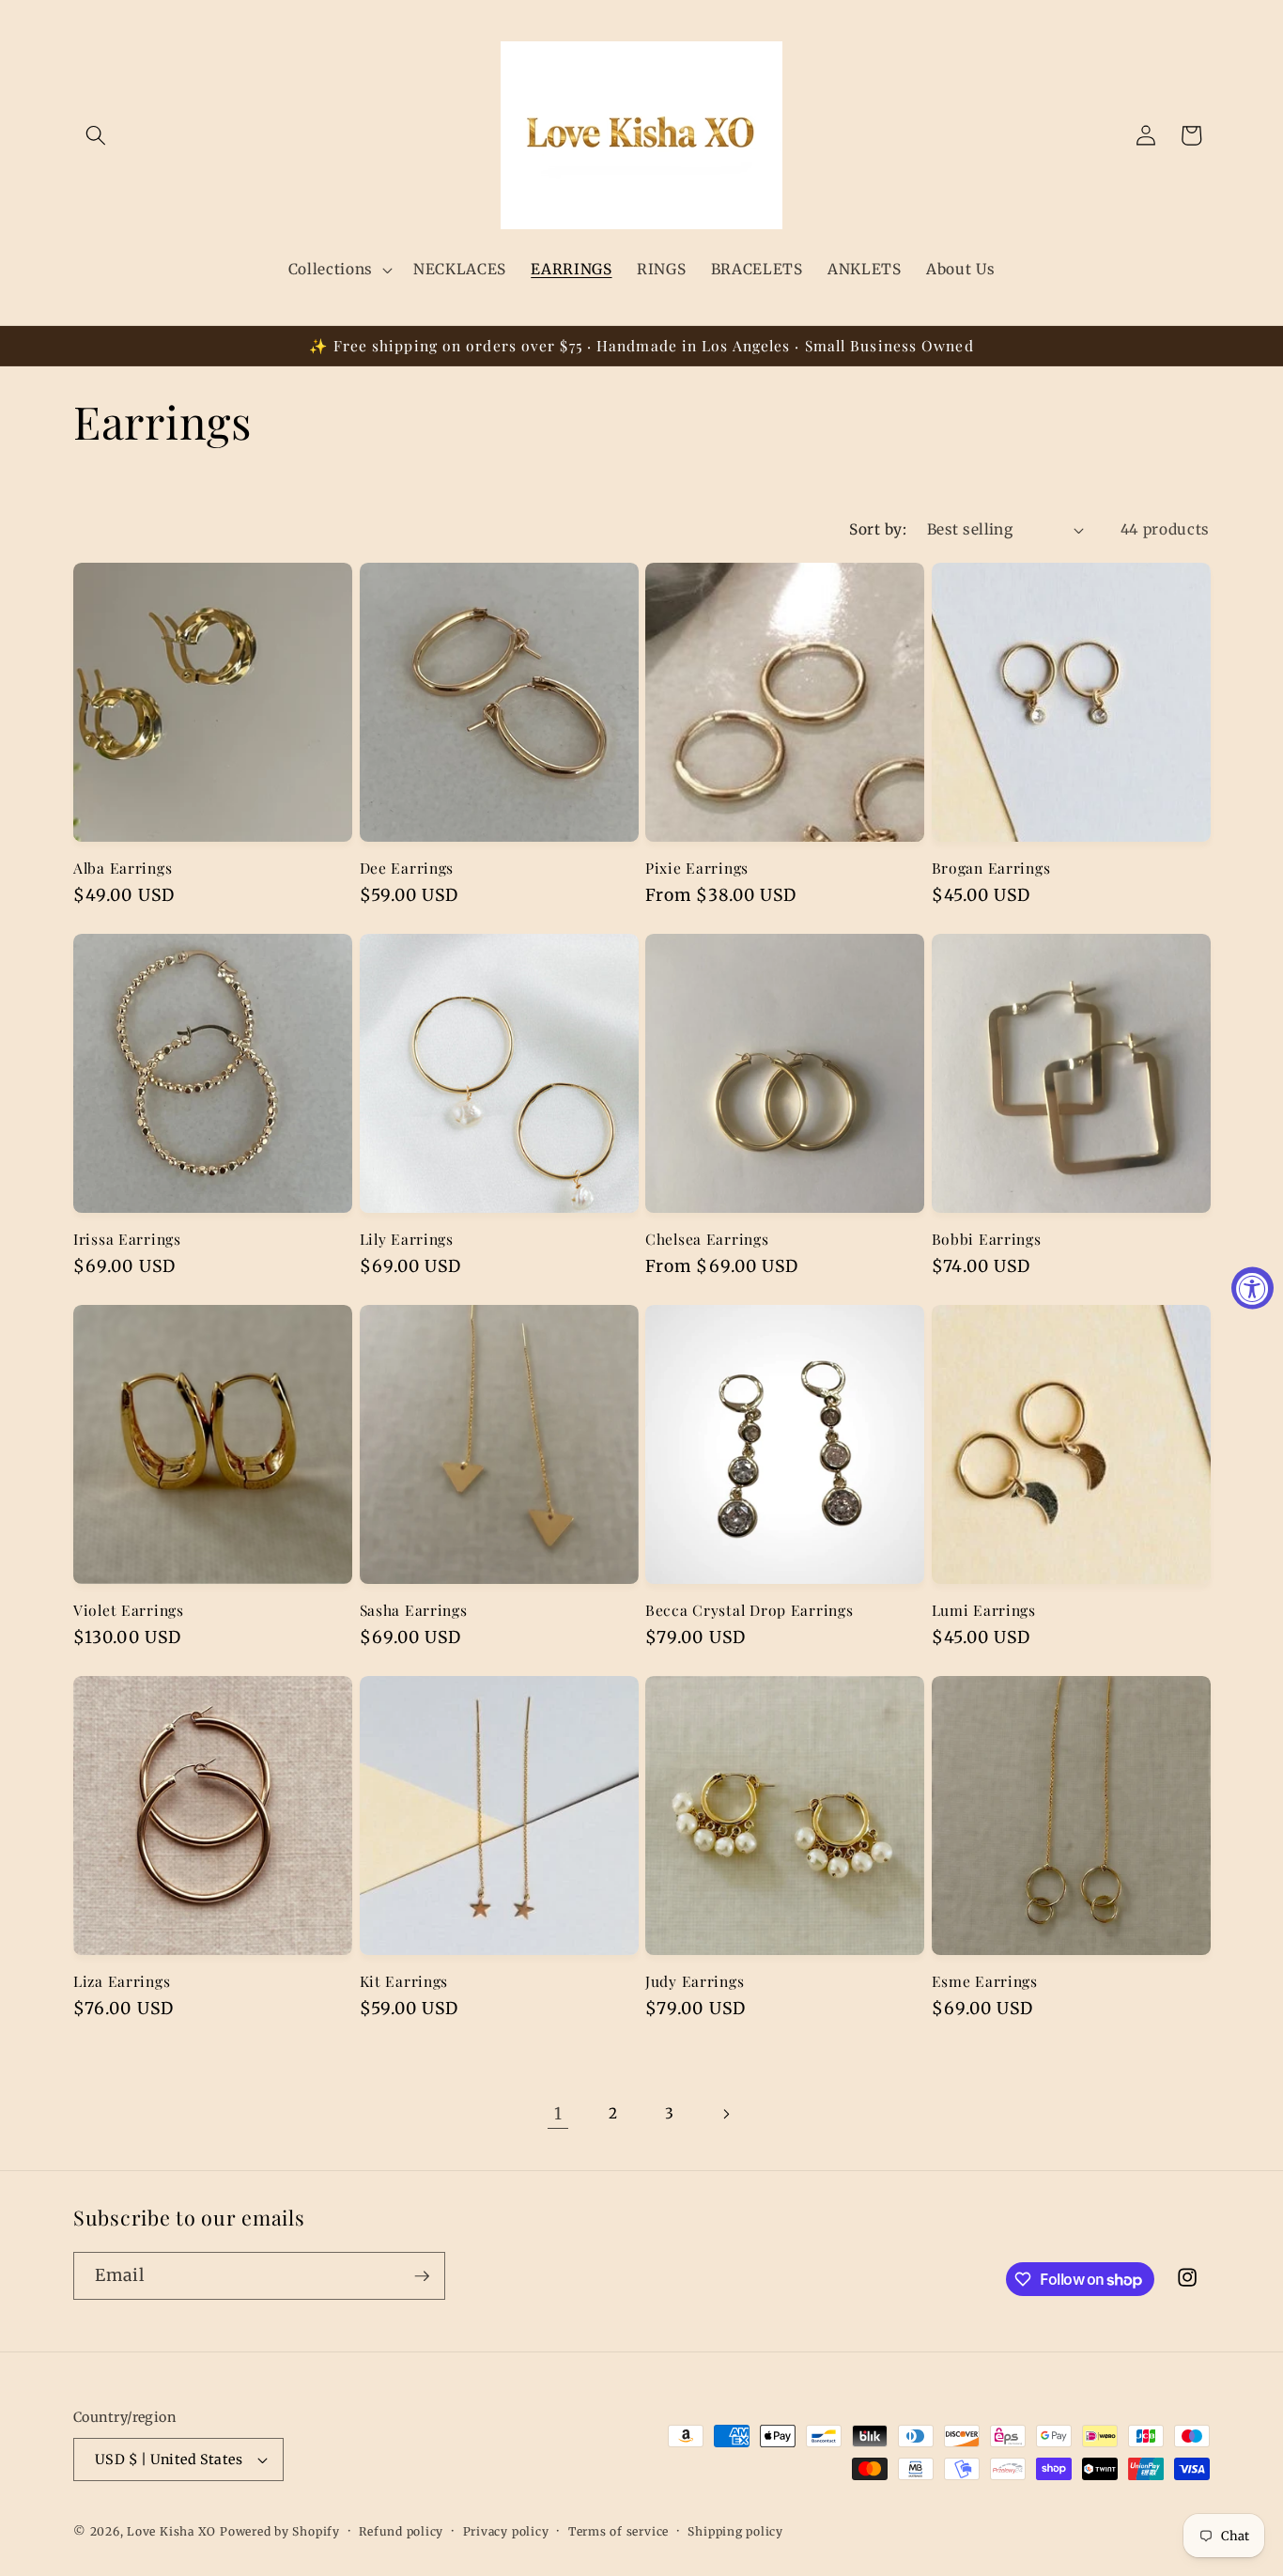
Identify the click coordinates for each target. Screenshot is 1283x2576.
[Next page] (725, 2114)
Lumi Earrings (984, 1610)
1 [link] (558, 2114)
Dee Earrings (407, 868)
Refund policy (401, 2531)
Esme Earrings (985, 1981)
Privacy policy (506, 2531)
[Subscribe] (422, 2276)
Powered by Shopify (280, 2531)
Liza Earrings (122, 1981)
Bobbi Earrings (987, 1239)
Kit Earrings (404, 1981)
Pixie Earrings (697, 868)
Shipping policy (735, 2531)
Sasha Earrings (414, 1610)
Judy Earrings (695, 1981)
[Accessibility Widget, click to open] (1252, 1288)
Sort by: (878, 529)
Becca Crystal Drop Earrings (749, 1610)
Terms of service (618, 2531)
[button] (96, 135)
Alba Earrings (123, 868)
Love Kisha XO (171, 2531)
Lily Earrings (407, 1239)
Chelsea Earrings (707, 1239)
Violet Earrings (129, 1610)
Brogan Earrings (991, 868)
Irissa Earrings (127, 1239)
